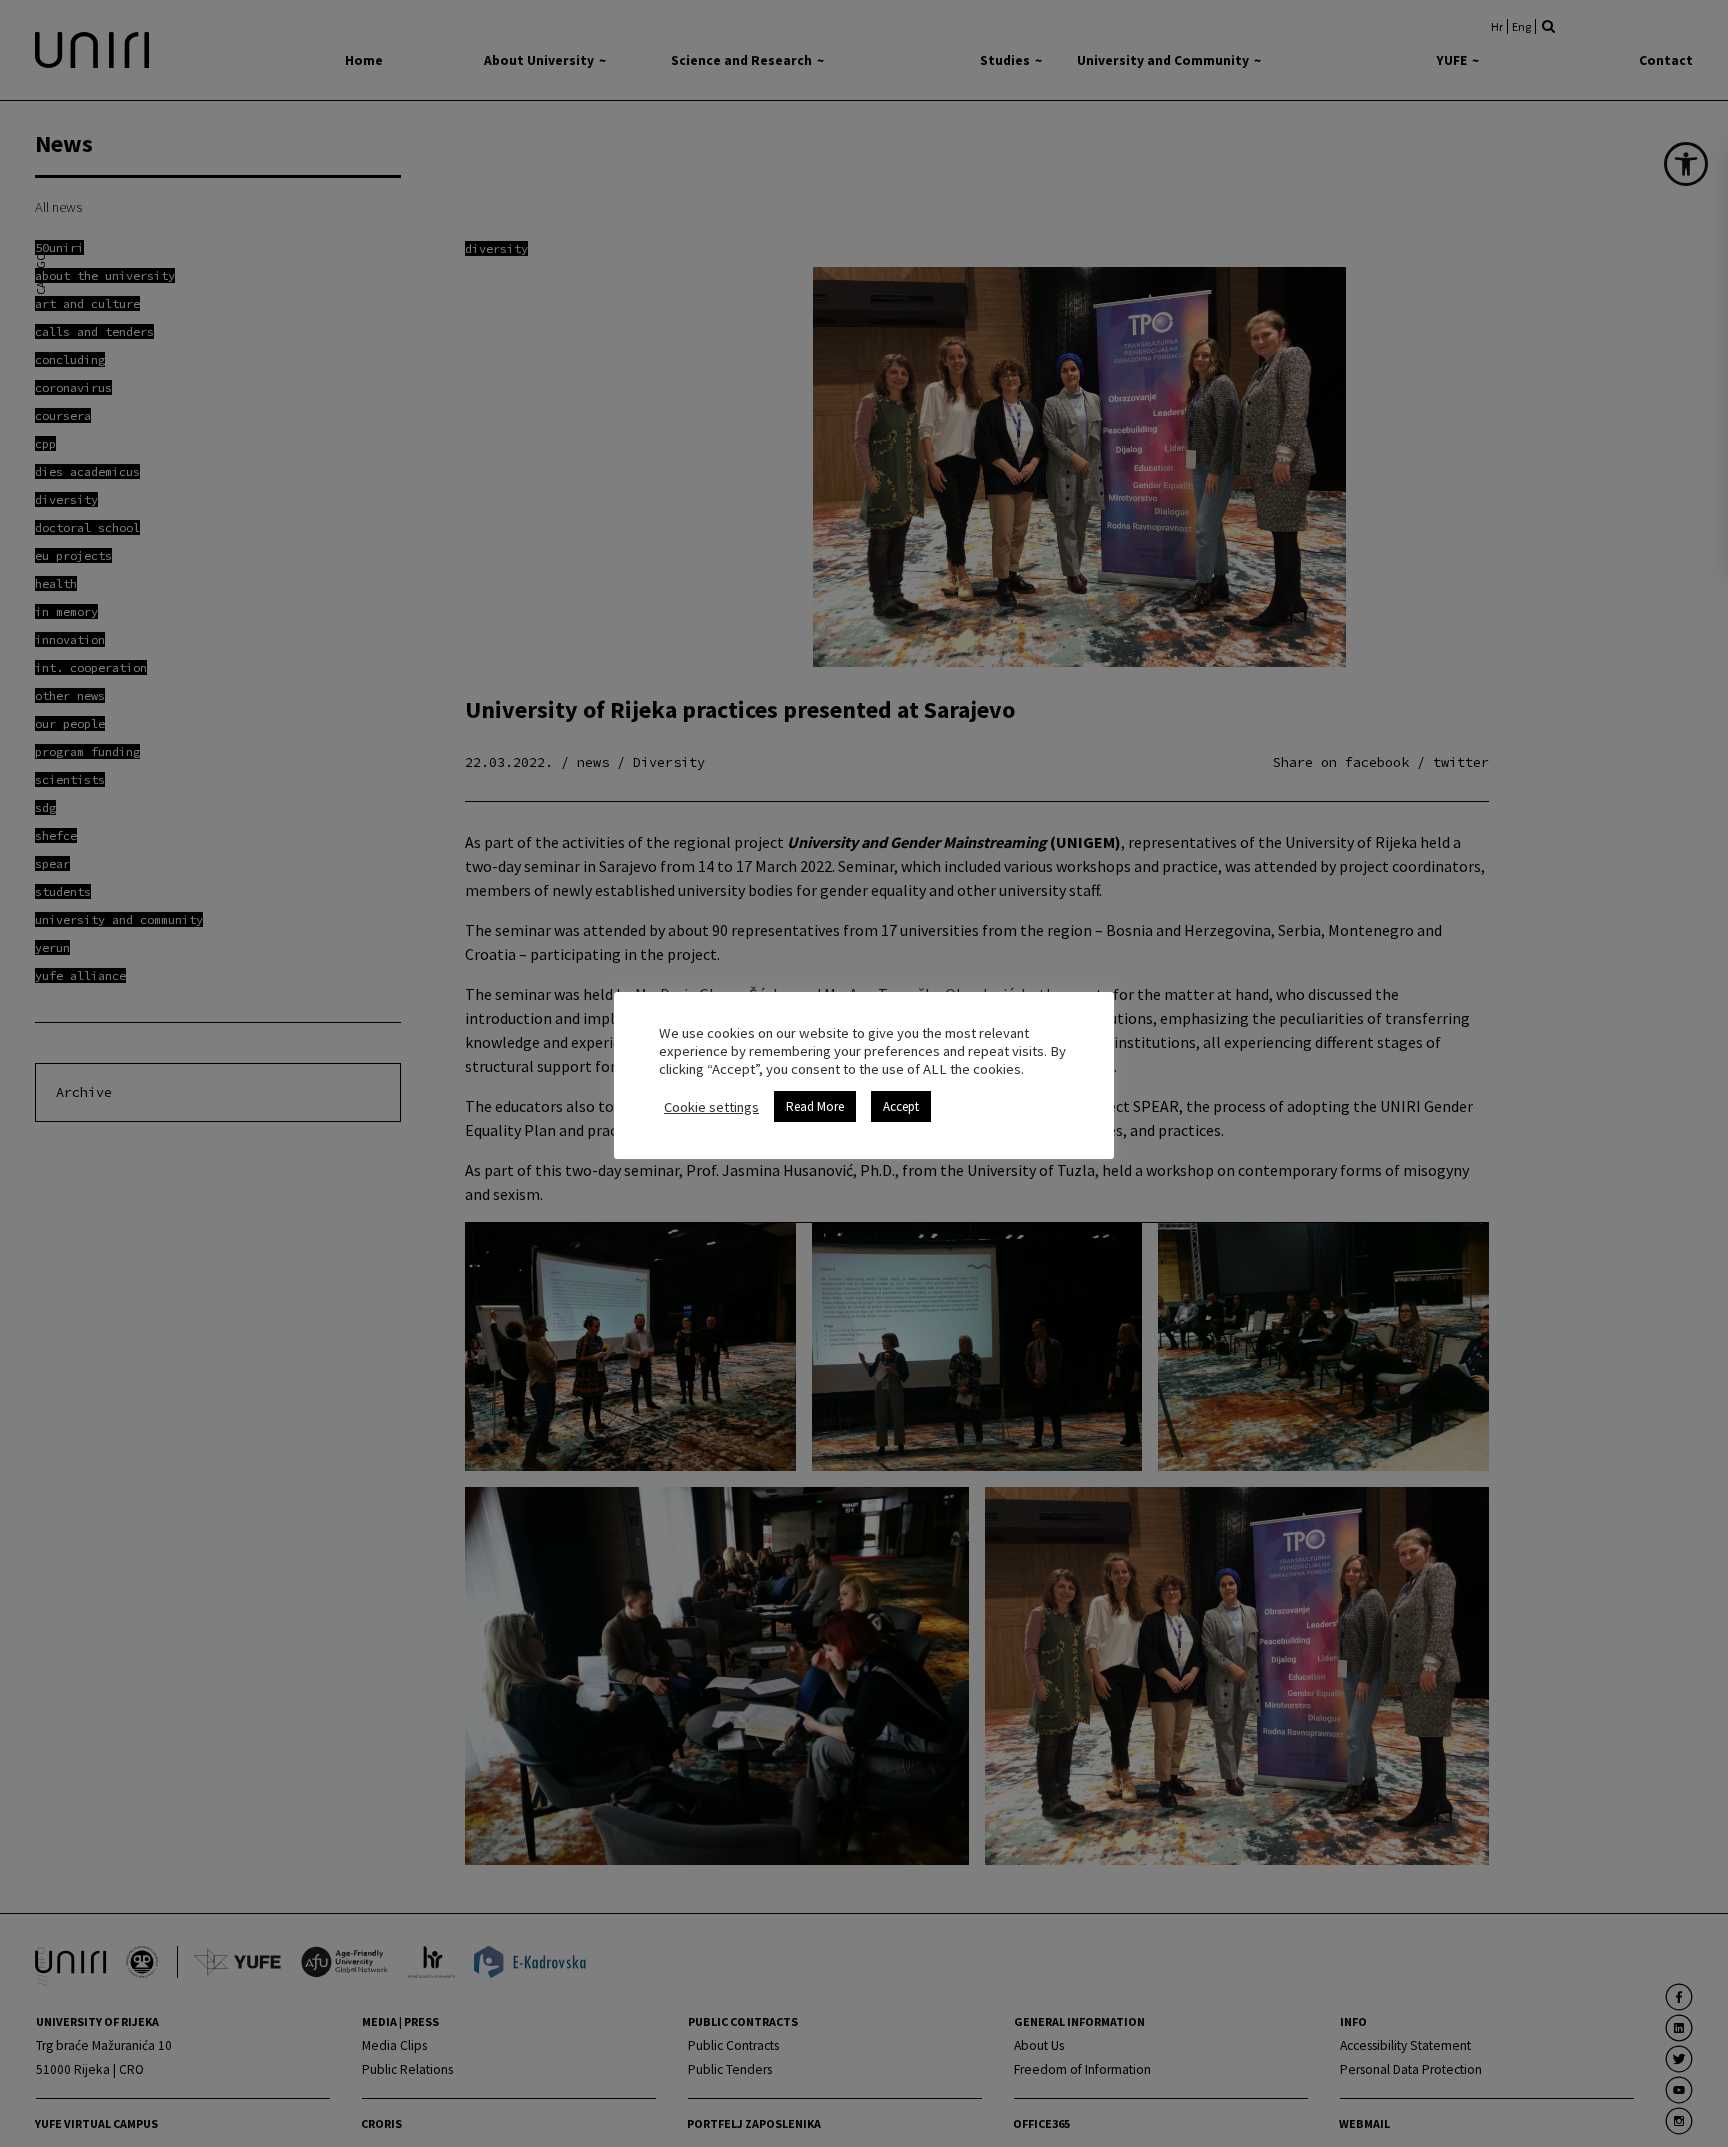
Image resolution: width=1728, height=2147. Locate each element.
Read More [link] (815, 1106)
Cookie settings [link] (711, 1107)
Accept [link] (901, 1106)
